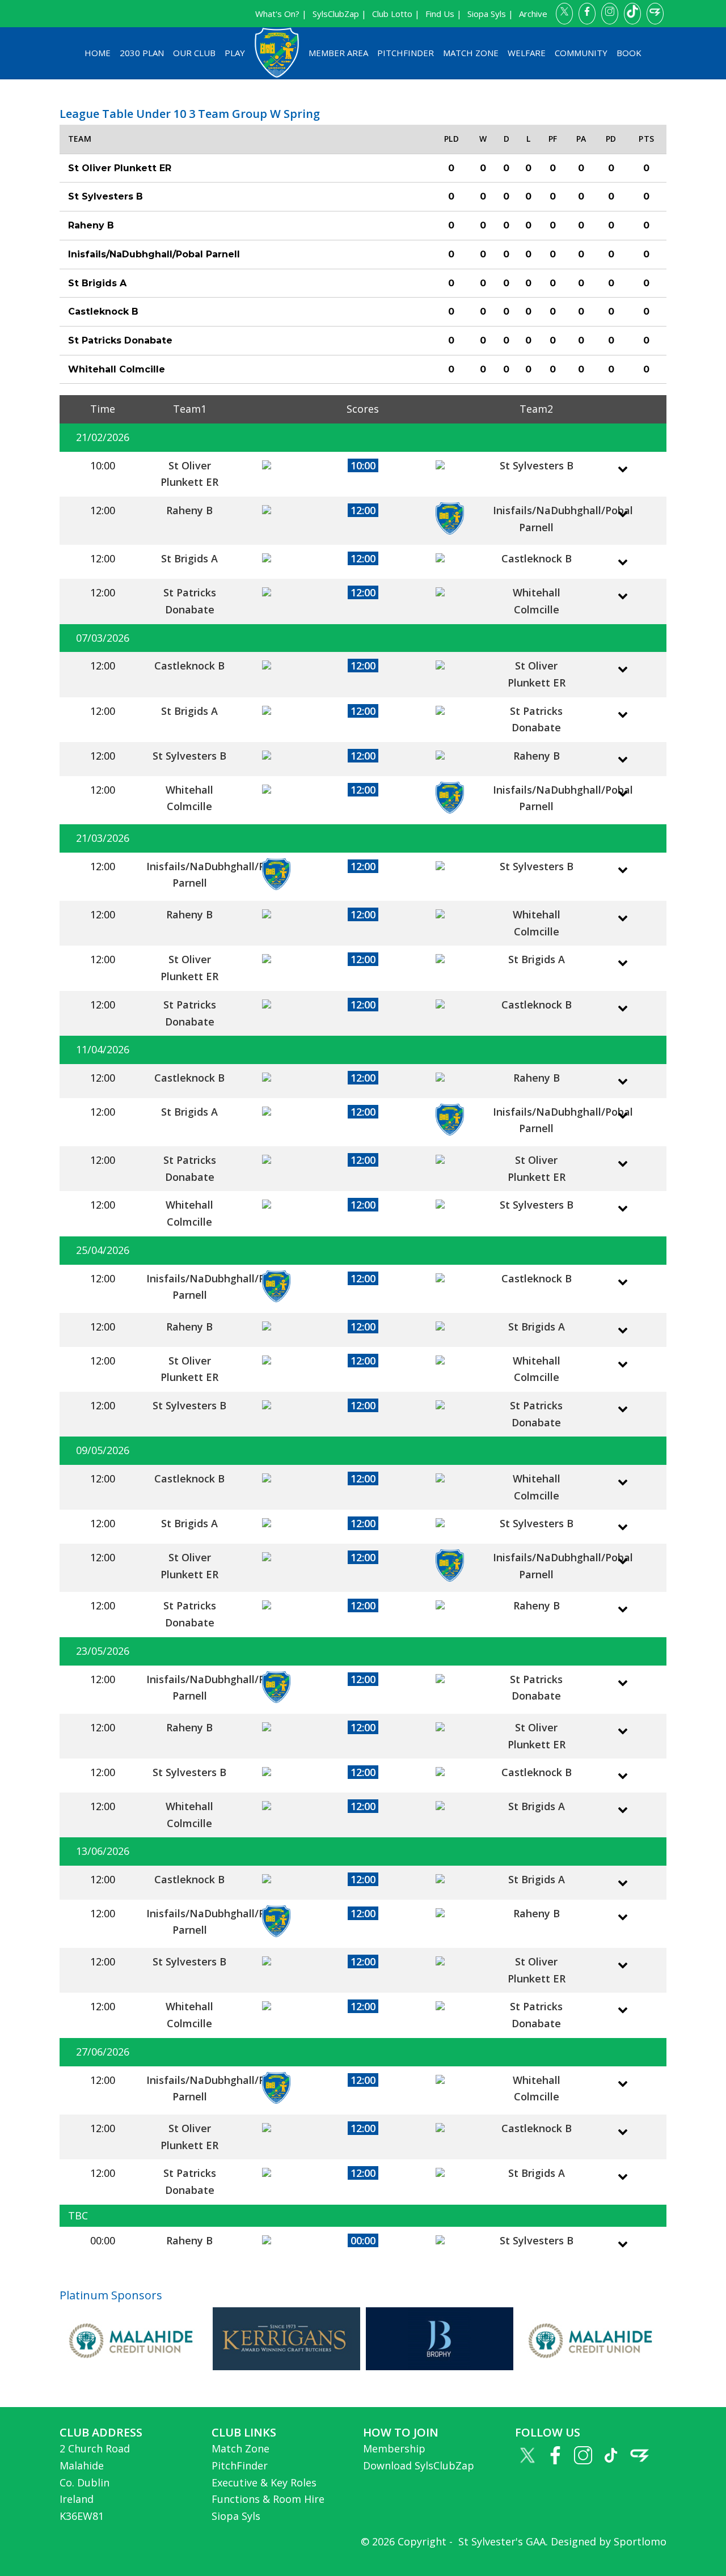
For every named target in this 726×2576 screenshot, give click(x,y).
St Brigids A (189, 558)
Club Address (101, 2432)
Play (235, 53)
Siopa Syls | (490, 14)
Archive (533, 14)
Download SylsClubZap (419, 2465)
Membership (394, 2448)
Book (629, 53)
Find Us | (444, 14)
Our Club (194, 53)
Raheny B (189, 510)
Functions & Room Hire (268, 2499)
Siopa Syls (236, 2516)
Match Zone (471, 53)
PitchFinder (406, 53)
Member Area (338, 53)
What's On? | (281, 14)
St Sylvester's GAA (501, 2541)
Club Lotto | (396, 14)
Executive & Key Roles (264, 2482)
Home (98, 53)
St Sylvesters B (537, 465)
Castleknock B (537, 558)
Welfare (527, 53)
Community (581, 53)
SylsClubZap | (339, 14)
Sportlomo (640, 2541)
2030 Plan (142, 53)
